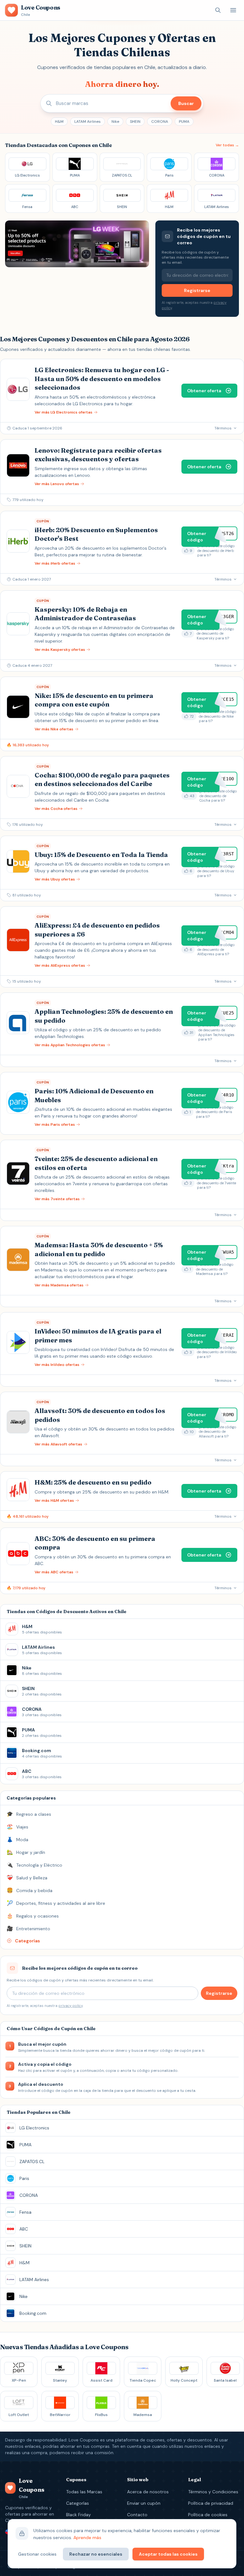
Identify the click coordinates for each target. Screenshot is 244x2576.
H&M (59, 122)
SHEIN (135, 122)
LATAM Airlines (88, 122)
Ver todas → (227, 145)
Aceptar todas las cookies (168, 2554)
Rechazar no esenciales (96, 2554)
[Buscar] (218, 10)
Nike (115, 122)
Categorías (78, 2503)
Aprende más (87, 2538)
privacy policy (71, 2006)
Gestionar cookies (37, 2554)
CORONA (160, 122)
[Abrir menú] (233, 10)
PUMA (184, 122)
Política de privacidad (211, 2503)
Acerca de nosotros (148, 2492)
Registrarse (197, 290)
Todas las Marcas (84, 2492)
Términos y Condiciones (213, 2492)
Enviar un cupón (144, 2503)
